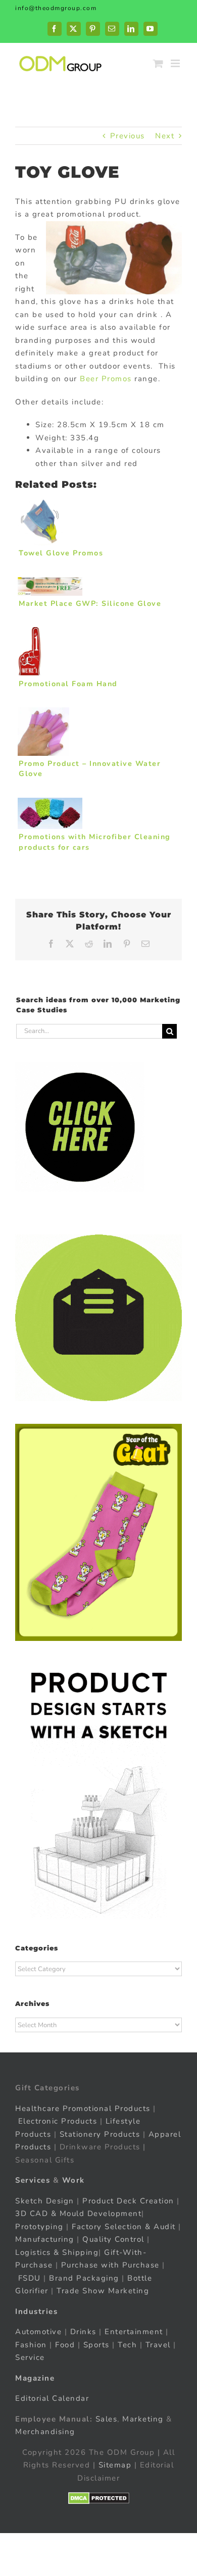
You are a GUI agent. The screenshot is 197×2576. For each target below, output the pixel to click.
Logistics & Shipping (57, 2252)
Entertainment (134, 2332)
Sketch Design (45, 2201)
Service (31, 2357)
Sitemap (115, 2465)
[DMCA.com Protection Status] (99, 2498)
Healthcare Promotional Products (83, 2108)
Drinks (83, 2332)
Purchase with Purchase (110, 2265)
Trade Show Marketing (103, 2291)
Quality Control (113, 2239)
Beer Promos (106, 379)
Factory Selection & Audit (124, 2227)
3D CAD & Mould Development (78, 2213)
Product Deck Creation (128, 2201)
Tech (127, 2345)
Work (73, 2180)
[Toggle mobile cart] (159, 63)
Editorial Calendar (52, 2398)
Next (165, 136)
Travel (158, 2345)
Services (33, 2180)
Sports (96, 2345)
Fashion (31, 2345)
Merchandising (45, 2432)
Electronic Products (58, 2121)
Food (65, 2345)
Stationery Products (100, 2134)
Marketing (143, 2419)
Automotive (38, 2332)
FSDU (30, 2278)
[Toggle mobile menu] (177, 63)
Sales (107, 2419)
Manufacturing (45, 2239)
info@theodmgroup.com (56, 8)
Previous (128, 136)
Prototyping (39, 2227)
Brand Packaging (84, 2278)
